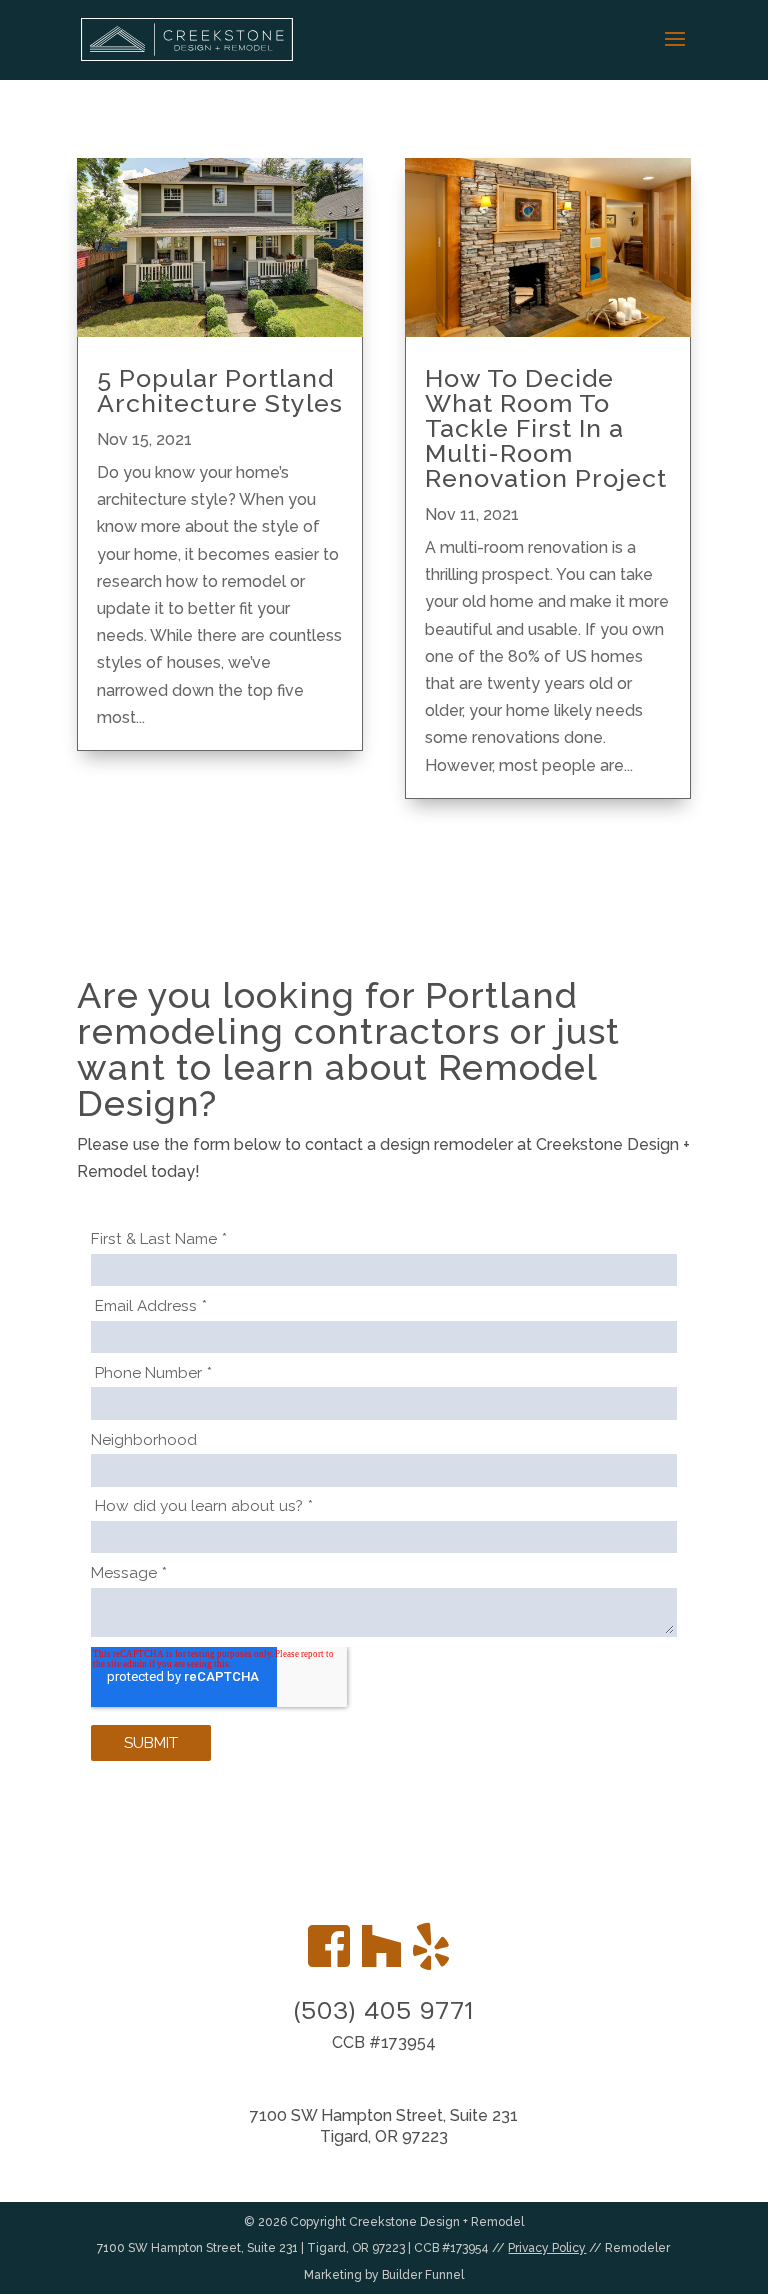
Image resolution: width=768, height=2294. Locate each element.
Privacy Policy (547, 2248)
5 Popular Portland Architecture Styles (220, 390)
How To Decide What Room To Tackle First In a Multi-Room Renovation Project (546, 428)
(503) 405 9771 (384, 2011)
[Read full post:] (220, 247)
